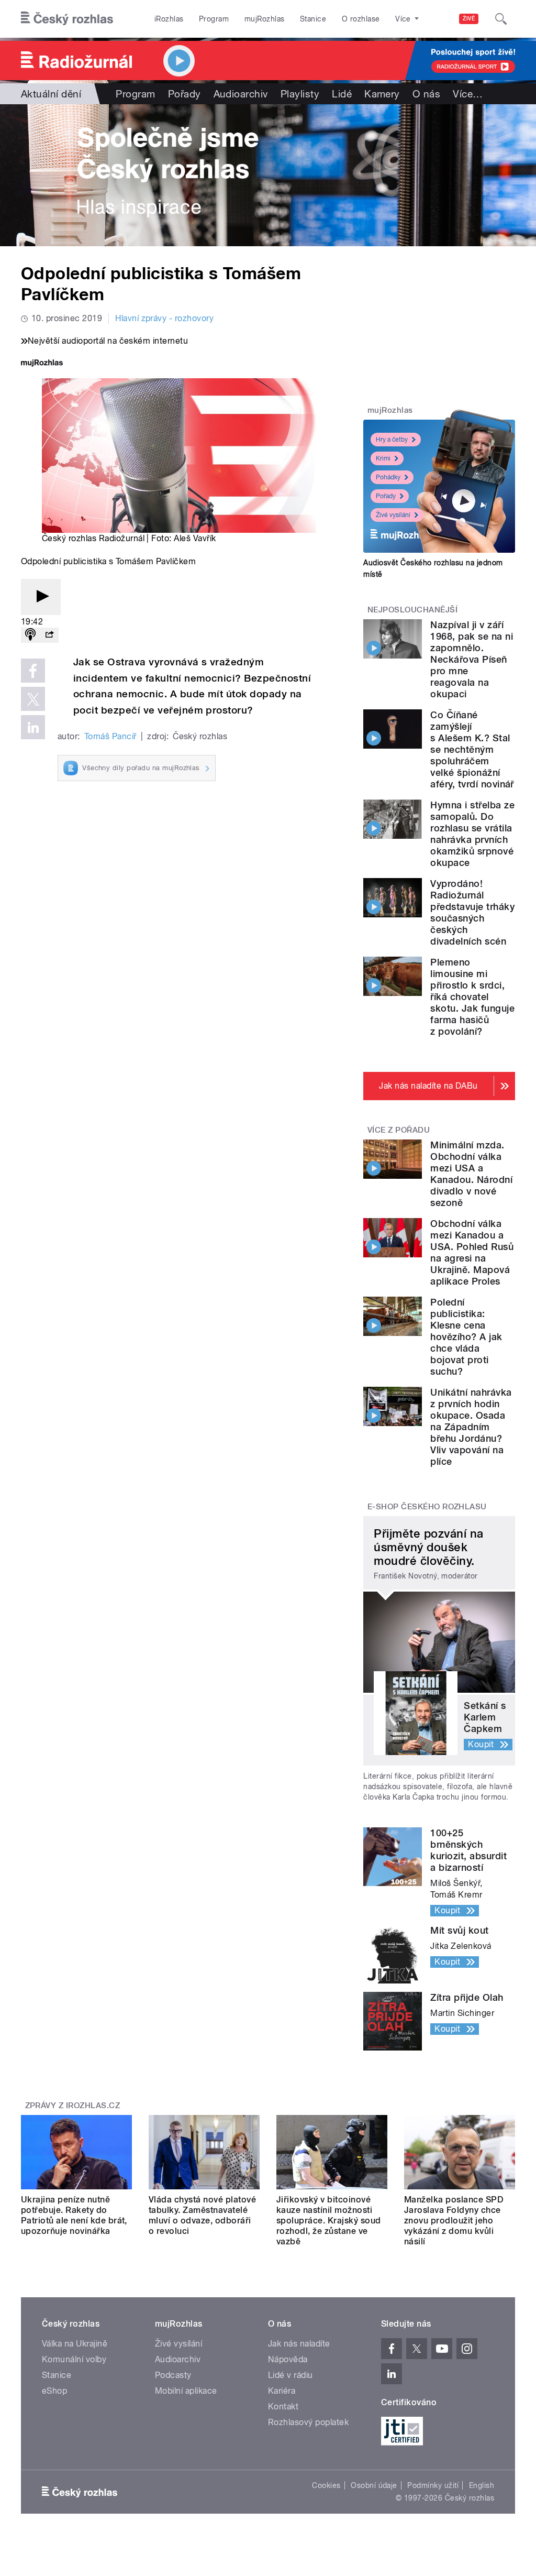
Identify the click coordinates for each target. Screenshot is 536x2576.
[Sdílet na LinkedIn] (33, 727)
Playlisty (300, 94)
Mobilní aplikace (186, 2391)
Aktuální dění (51, 94)
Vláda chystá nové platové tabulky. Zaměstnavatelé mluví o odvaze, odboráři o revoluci (202, 2215)
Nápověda (288, 2359)
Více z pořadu (399, 1130)
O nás (426, 94)
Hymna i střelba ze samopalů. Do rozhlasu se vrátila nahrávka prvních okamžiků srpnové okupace (472, 834)
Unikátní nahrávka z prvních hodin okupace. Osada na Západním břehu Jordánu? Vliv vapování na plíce (471, 1427)
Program (214, 19)
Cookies (326, 2485)
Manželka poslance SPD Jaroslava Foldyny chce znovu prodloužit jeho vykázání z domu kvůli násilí (454, 2221)
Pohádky (388, 477)
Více (468, 94)
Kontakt (283, 2407)
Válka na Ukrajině (75, 2344)
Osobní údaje (374, 2485)
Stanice (313, 19)
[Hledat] (501, 19)
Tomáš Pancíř (110, 736)
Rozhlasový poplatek (308, 2422)
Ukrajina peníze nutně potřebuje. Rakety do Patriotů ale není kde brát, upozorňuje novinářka (74, 2215)
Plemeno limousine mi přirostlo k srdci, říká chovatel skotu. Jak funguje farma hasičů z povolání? (472, 997)
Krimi (383, 458)
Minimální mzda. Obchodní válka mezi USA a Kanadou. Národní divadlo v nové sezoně (471, 1174)
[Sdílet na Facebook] (33, 671)
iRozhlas (169, 19)
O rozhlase (361, 19)
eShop (54, 2391)
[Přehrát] (41, 597)
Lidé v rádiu (291, 2375)
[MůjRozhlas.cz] (42, 364)
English (482, 2485)
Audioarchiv (241, 94)
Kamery (382, 94)
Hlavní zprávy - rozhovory (164, 318)
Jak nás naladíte (299, 2344)
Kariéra (282, 2391)
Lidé (342, 94)
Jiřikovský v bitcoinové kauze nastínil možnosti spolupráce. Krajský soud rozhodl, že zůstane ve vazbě (329, 2221)
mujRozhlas (265, 19)
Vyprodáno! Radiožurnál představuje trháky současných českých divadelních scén (472, 912)
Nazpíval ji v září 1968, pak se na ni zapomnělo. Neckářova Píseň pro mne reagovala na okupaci (472, 659)
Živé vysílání (393, 515)
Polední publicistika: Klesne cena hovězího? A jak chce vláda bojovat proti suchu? (466, 1337)
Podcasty (173, 2375)
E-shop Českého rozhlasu (427, 1507)
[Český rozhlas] (67, 19)
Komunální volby (74, 2359)
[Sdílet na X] (33, 699)
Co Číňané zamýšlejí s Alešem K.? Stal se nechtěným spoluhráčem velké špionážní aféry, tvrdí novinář (472, 749)
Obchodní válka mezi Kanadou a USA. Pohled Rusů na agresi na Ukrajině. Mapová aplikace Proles (472, 1252)
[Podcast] (30, 635)
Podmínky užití (433, 2485)
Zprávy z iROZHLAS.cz (73, 2106)
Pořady (185, 94)
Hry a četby (392, 440)
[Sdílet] (49, 635)
